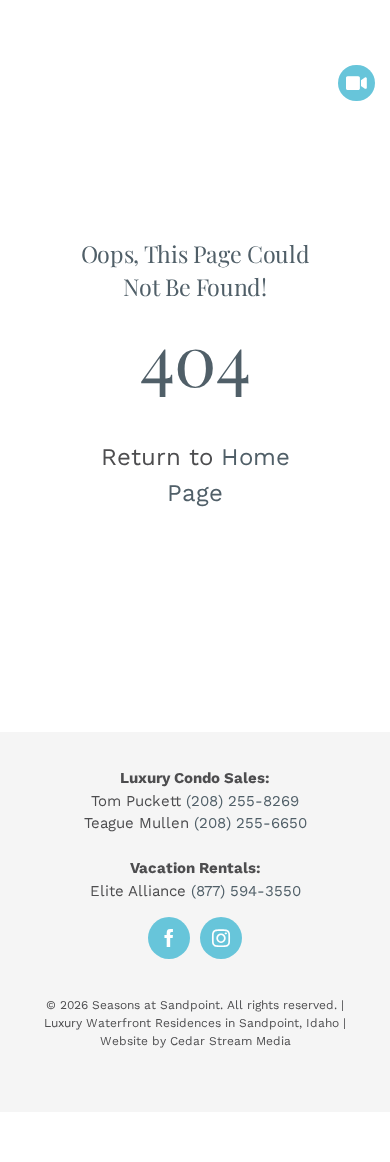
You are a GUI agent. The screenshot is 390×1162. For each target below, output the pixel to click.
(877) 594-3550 (246, 891)
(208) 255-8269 (242, 801)
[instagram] (221, 938)
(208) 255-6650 (250, 823)
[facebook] (169, 938)
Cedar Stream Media (230, 1041)
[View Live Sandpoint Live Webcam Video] (356, 83)
